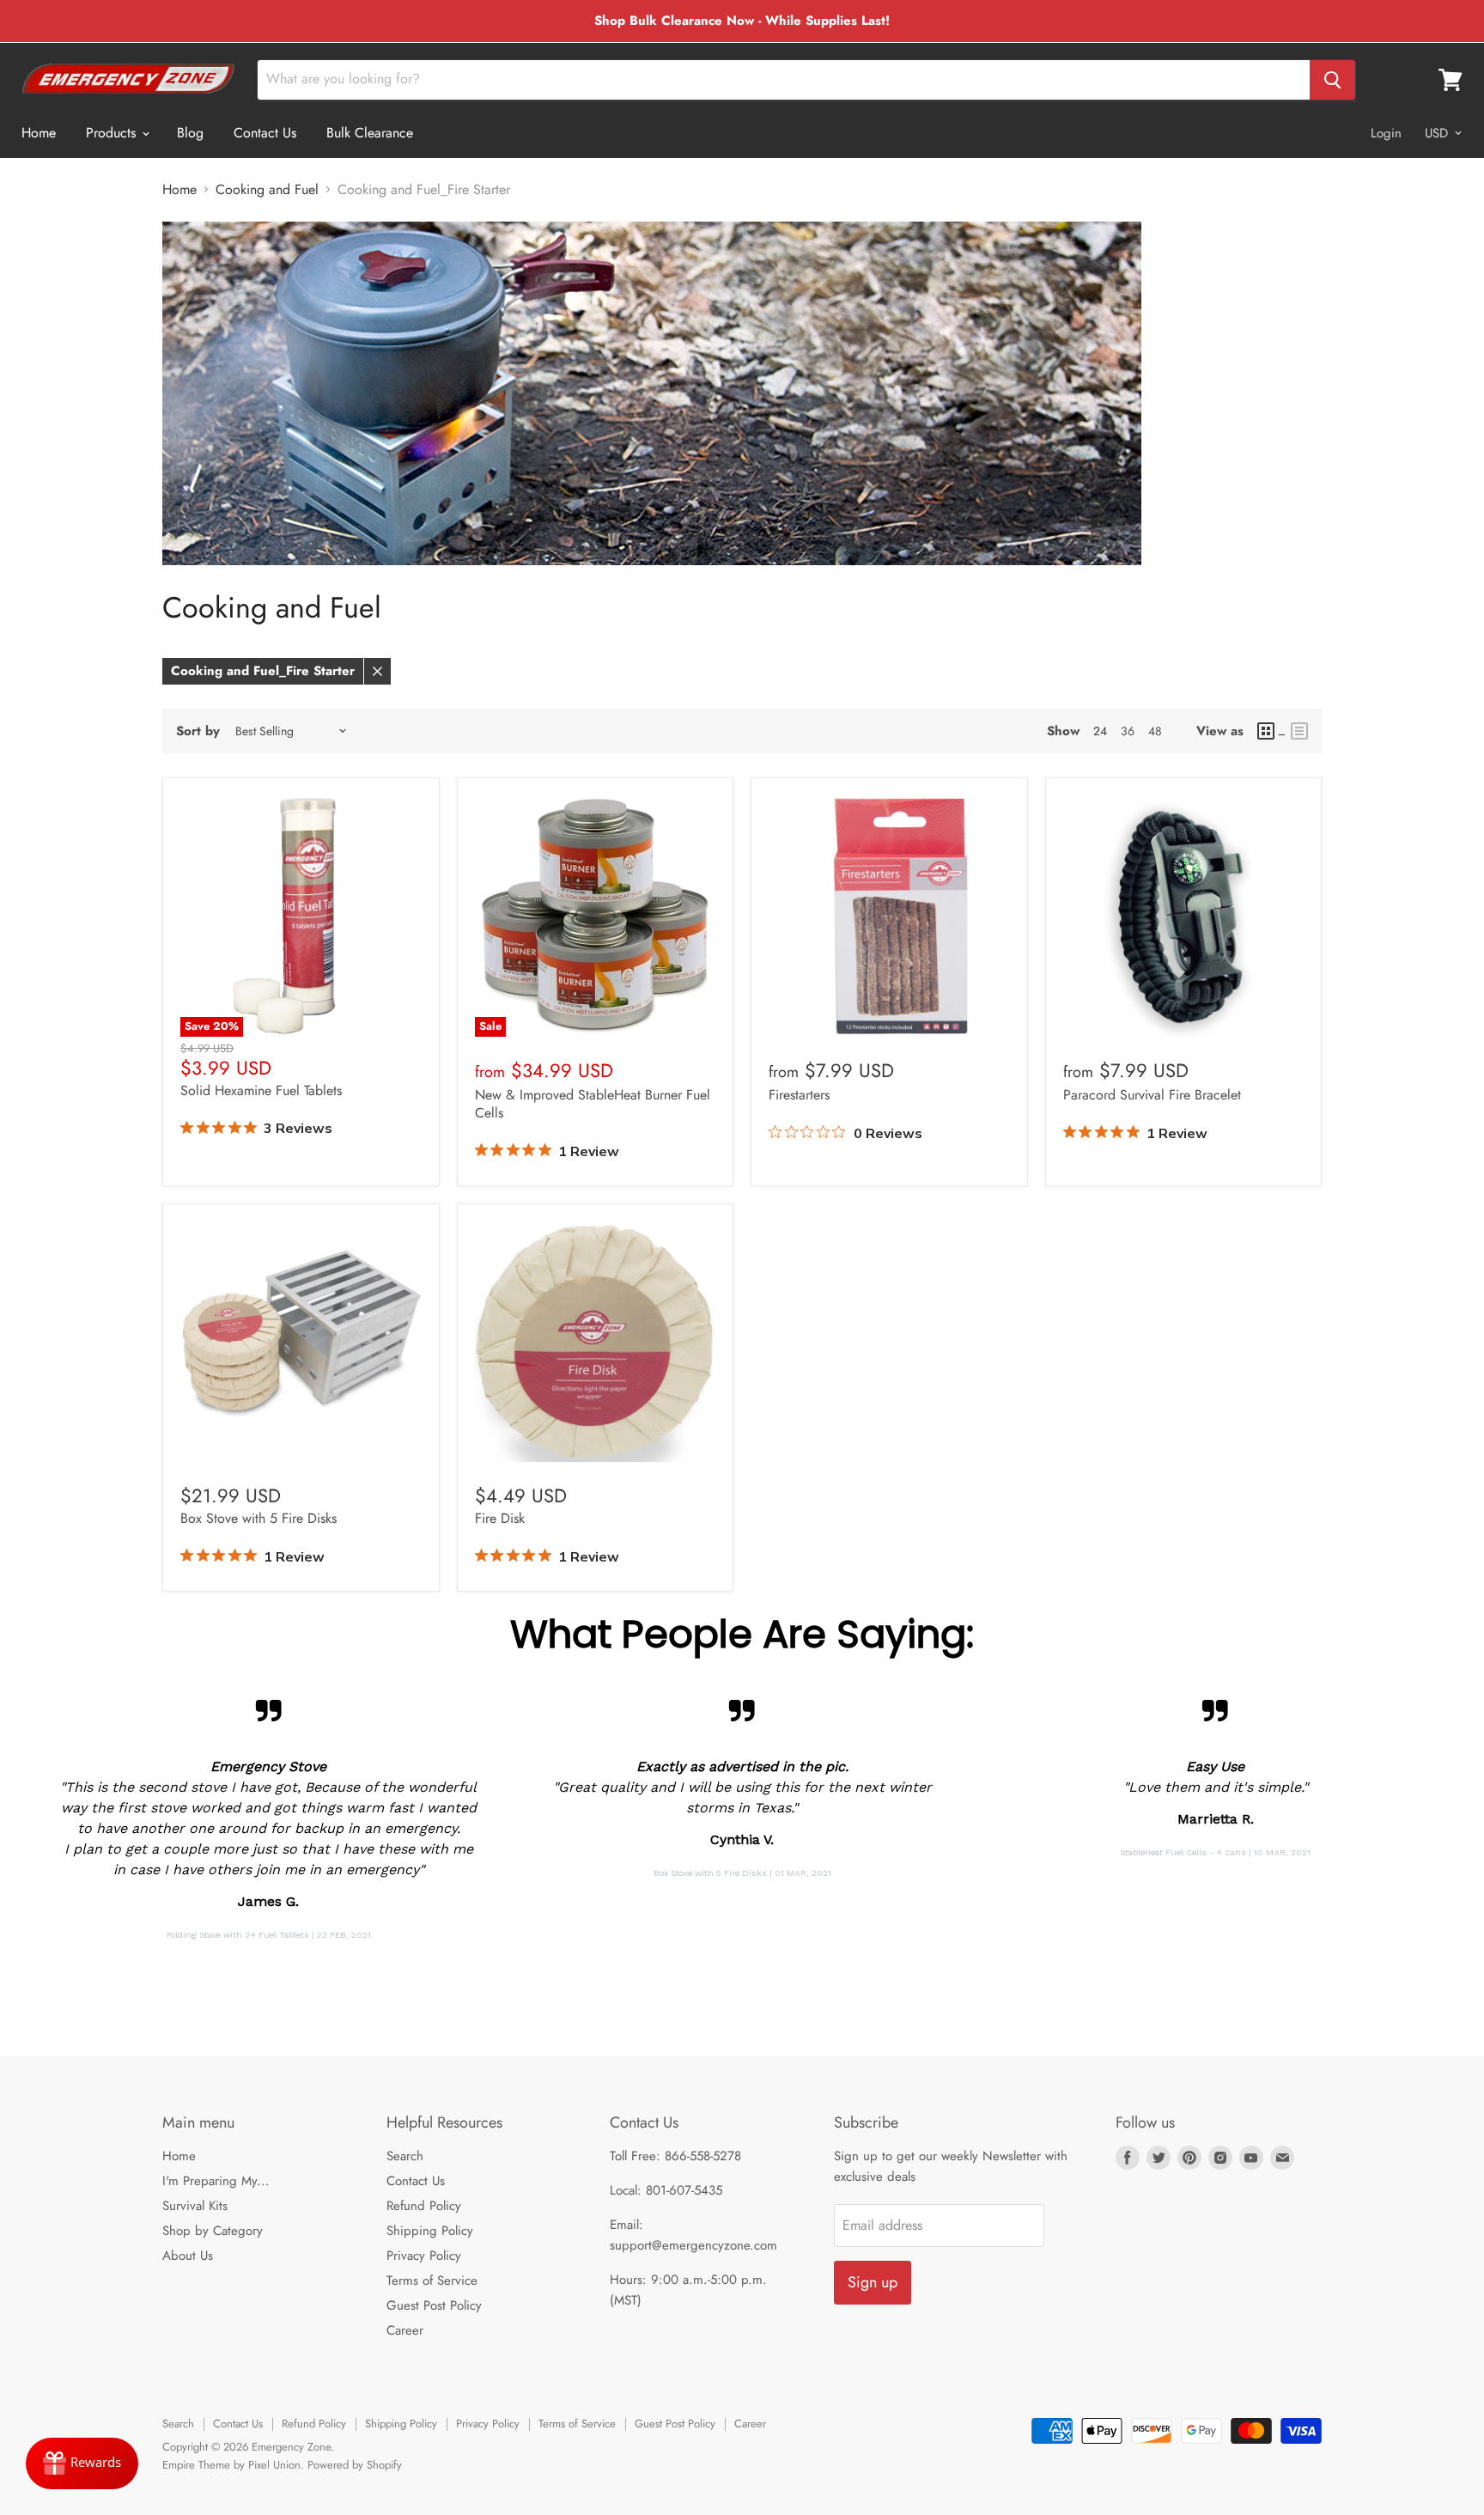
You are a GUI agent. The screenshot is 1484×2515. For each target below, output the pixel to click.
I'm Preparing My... (216, 2181)
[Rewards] (82, 2463)
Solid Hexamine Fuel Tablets (261, 1090)
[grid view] (1271, 731)
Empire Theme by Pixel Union (231, 2465)
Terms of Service (432, 2281)
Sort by (198, 731)
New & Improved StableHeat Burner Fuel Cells (593, 1104)
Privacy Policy (424, 2256)
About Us (188, 2256)
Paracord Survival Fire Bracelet (1152, 1095)
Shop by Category (213, 2231)
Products (113, 133)
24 (1100, 731)
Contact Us (265, 133)
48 (1155, 731)
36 (1128, 731)
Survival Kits (195, 2206)
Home (39, 133)
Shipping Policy (430, 2231)
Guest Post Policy (434, 2305)
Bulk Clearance (370, 133)
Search (405, 2156)
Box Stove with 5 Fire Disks (258, 1518)
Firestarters (799, 1095)
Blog (190, 133)
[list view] (1299, 731)
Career (405, 2330)
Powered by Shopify (355, 2465)
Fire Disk (500, 1518)
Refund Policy (424, 2206)
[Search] (1332, 80)
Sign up (873, 2282)
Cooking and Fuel (267, 190)
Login (1386, 133)
